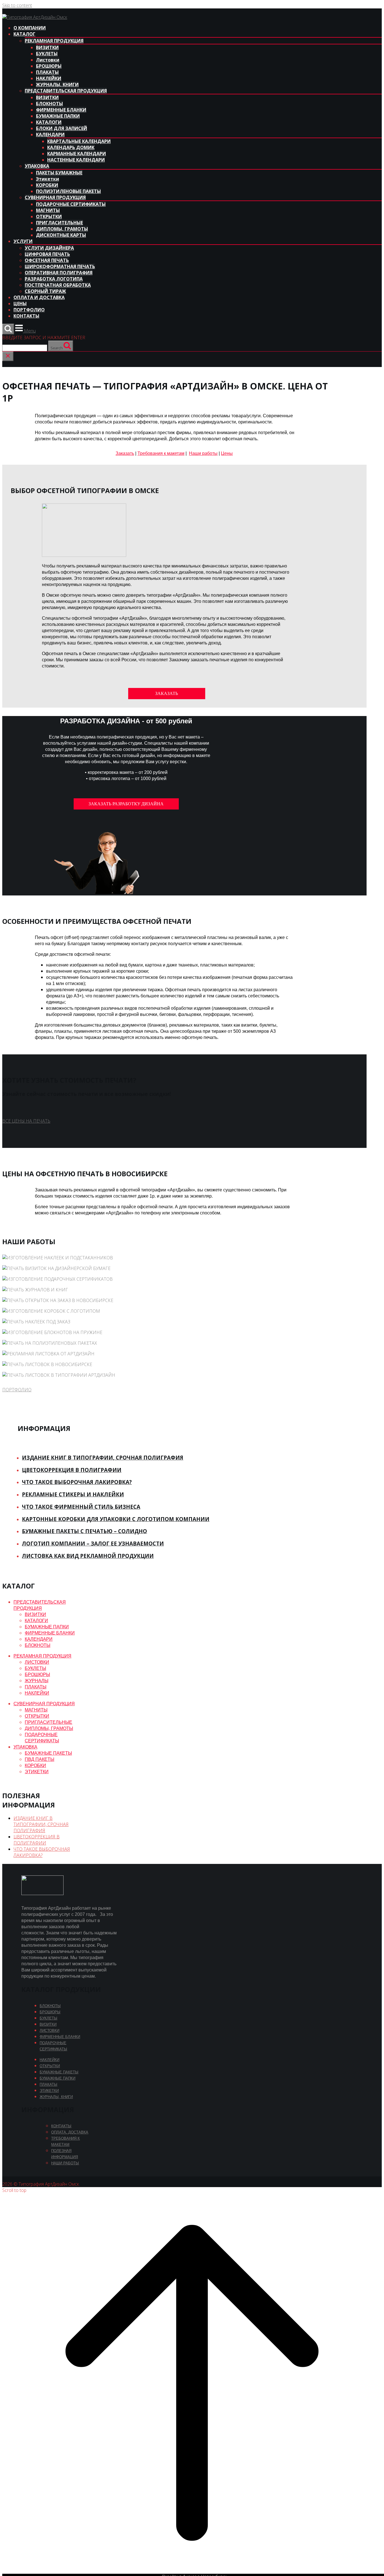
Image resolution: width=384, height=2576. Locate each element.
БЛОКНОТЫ (49, 104)
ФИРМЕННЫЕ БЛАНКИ (61, 110)
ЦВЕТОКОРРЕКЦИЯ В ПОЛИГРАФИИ (72, 1470)
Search (57, 348)
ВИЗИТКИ (47, 47)
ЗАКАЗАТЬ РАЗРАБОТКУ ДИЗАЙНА (126, 804)
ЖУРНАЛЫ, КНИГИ (57, 85)
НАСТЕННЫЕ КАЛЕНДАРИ (76, 160)
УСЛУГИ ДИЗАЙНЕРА (49, 248)
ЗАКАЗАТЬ (167, 693)
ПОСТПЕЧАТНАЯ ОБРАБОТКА (58, 285)
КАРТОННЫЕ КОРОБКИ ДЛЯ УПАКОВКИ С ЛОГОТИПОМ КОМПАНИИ (116, 1519)
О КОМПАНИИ (30, 28)
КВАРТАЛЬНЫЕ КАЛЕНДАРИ (79, 141)
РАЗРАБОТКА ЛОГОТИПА (54, 279)
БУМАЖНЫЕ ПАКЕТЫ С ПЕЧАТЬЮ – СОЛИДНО (84, 1531)
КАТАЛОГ (24, 34)
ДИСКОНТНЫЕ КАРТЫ (61, 235)
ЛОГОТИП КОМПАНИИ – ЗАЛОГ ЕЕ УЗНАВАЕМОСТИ (93, 1543)
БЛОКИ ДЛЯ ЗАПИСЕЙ (62, 128)
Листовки (48, 60)
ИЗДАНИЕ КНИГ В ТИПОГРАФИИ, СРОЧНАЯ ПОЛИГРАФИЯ (103, 1457)
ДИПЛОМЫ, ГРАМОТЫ (62, 229)
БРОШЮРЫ (49, 66)
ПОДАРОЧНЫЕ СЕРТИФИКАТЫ (71, 204)
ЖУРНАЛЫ (37, 1681)
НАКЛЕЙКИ (49, 78)
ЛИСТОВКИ (37, 1662)
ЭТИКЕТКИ (37, 1772)
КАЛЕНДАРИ (50, 135)
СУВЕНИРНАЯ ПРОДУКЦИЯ (55, 197)
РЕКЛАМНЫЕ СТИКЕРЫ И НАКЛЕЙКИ (73, 1494)
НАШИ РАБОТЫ (65, 2163)
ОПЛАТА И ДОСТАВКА (39, 297)
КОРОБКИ (47, 185)
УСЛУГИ (23, 241)
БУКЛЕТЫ (47, 54)
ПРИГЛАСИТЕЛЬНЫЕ (59, 223)
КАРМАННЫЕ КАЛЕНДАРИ (77, 154)
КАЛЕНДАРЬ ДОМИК (71, 147)
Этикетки (48, 179)
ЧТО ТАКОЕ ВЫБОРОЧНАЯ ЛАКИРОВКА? (77, 1482)
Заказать (125, 453)
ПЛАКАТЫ (47, 72)
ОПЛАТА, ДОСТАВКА (70, 2132)
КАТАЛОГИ (49, 122)
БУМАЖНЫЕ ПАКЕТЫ (48, 1753)
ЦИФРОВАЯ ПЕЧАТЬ (47, 254)
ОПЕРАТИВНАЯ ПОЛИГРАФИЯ (59, 273)
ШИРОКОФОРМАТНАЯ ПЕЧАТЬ (60, 266)
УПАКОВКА (37, 166)
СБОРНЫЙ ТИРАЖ (45, 291)
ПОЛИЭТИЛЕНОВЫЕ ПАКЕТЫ (68, 191)
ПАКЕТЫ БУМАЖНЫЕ (59, 173)
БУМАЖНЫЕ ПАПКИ (58, 116)
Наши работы (203, 453)
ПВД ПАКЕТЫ (39, 1759)
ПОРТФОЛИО (29, 310)
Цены (227, 453)
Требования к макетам (161, 453)
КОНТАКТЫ (26, 316)
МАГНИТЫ (48, 210)
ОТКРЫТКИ (49, 216)
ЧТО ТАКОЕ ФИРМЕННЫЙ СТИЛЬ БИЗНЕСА (81, 1507)
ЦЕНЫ (20, 304)
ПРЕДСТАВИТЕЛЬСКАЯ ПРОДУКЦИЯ (66, 91)
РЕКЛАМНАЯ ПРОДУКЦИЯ (54, 41)
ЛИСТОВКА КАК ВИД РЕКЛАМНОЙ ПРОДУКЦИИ (88, 1556)
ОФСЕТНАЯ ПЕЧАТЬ (47, 260)
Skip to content (17, 5)
